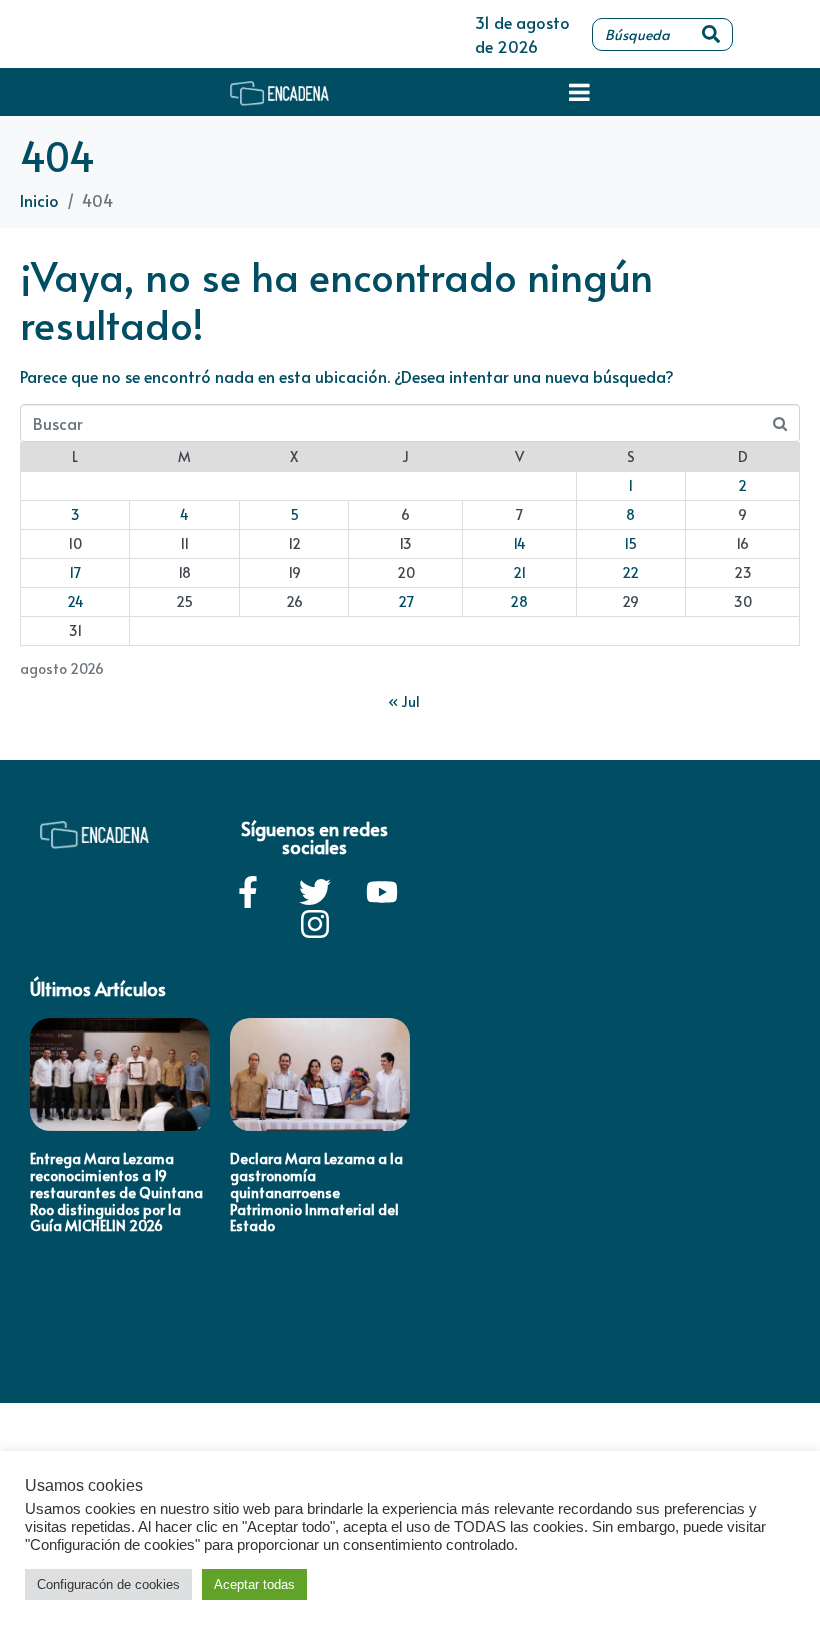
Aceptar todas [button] (254, 1584)
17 (75, 572)
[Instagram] (315, 924)
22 (630, 572)
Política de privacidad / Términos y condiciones (184, 1295)
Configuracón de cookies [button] (108, 1584)
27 (406, 601)
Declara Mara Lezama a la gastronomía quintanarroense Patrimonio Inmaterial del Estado (316, 1192)
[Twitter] (315, 892)
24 (75, 601)
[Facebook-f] (248, 892)
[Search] (711, 34)
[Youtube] (382, 892)
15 (630, 543)
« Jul (404, 701)
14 (519, 543)
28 (519, 601)
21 (519, 572)
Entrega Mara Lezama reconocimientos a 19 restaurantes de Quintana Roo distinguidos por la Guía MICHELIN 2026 (116, 1192)
